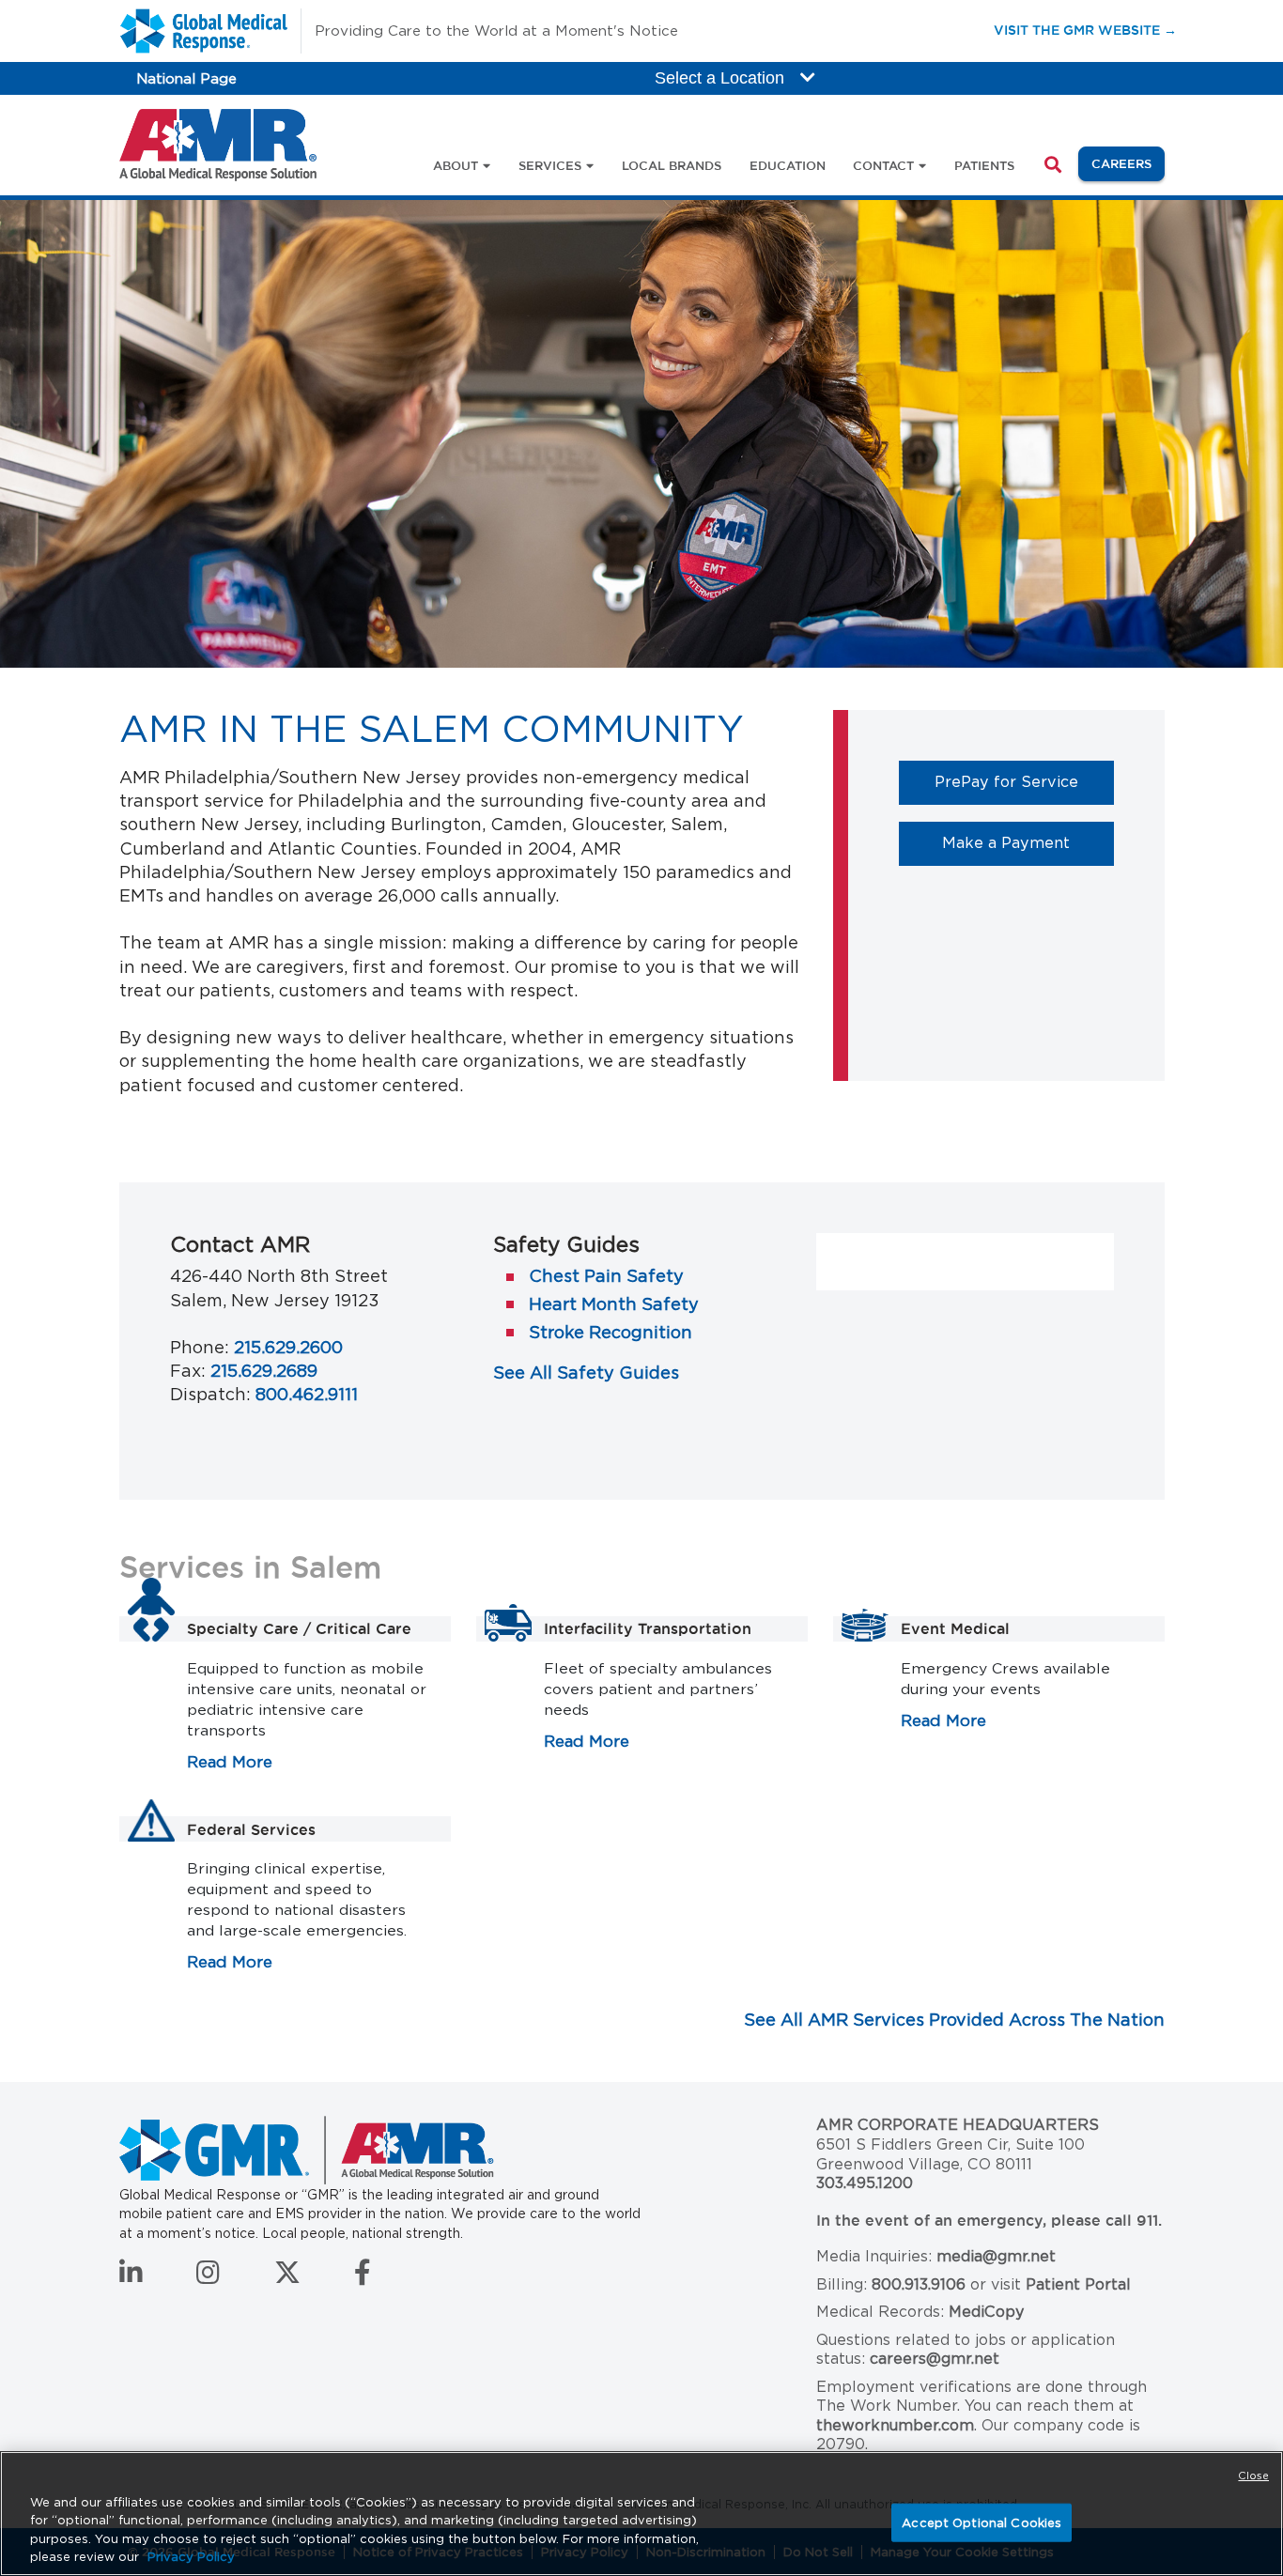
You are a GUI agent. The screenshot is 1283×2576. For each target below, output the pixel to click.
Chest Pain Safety (606, 1276)
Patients (984, 165)
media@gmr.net (996, 2256)
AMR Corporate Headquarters (958, 2125)
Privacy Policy (191, 2557)
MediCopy (986, 2312)
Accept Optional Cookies (982, 2523)
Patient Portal (1078, 2284)
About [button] (456, 165)
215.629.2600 (288, 1347)
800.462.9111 (307, 1394)
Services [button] (550, 165)
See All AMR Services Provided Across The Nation (954, 2020)
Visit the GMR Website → (1085, 30)
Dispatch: (210, 1394)
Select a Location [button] (722, 78)
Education (788, 165)
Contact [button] (883, 165)
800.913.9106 (919, 2284)
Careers (1128, 163)
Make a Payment (1028, 842)
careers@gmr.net (935, 2359)
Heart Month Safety (614, 1304)
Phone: (200, 1347)
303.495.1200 (865, 2183)
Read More (230, 1762)
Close (1253, 2476)
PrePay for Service (1024, 781)
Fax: (188, 1371)
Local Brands (672, 165)
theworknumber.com (895, 2425)
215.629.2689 (264, 1371)
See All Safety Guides (586, 1373)
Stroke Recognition (611, 1332)
